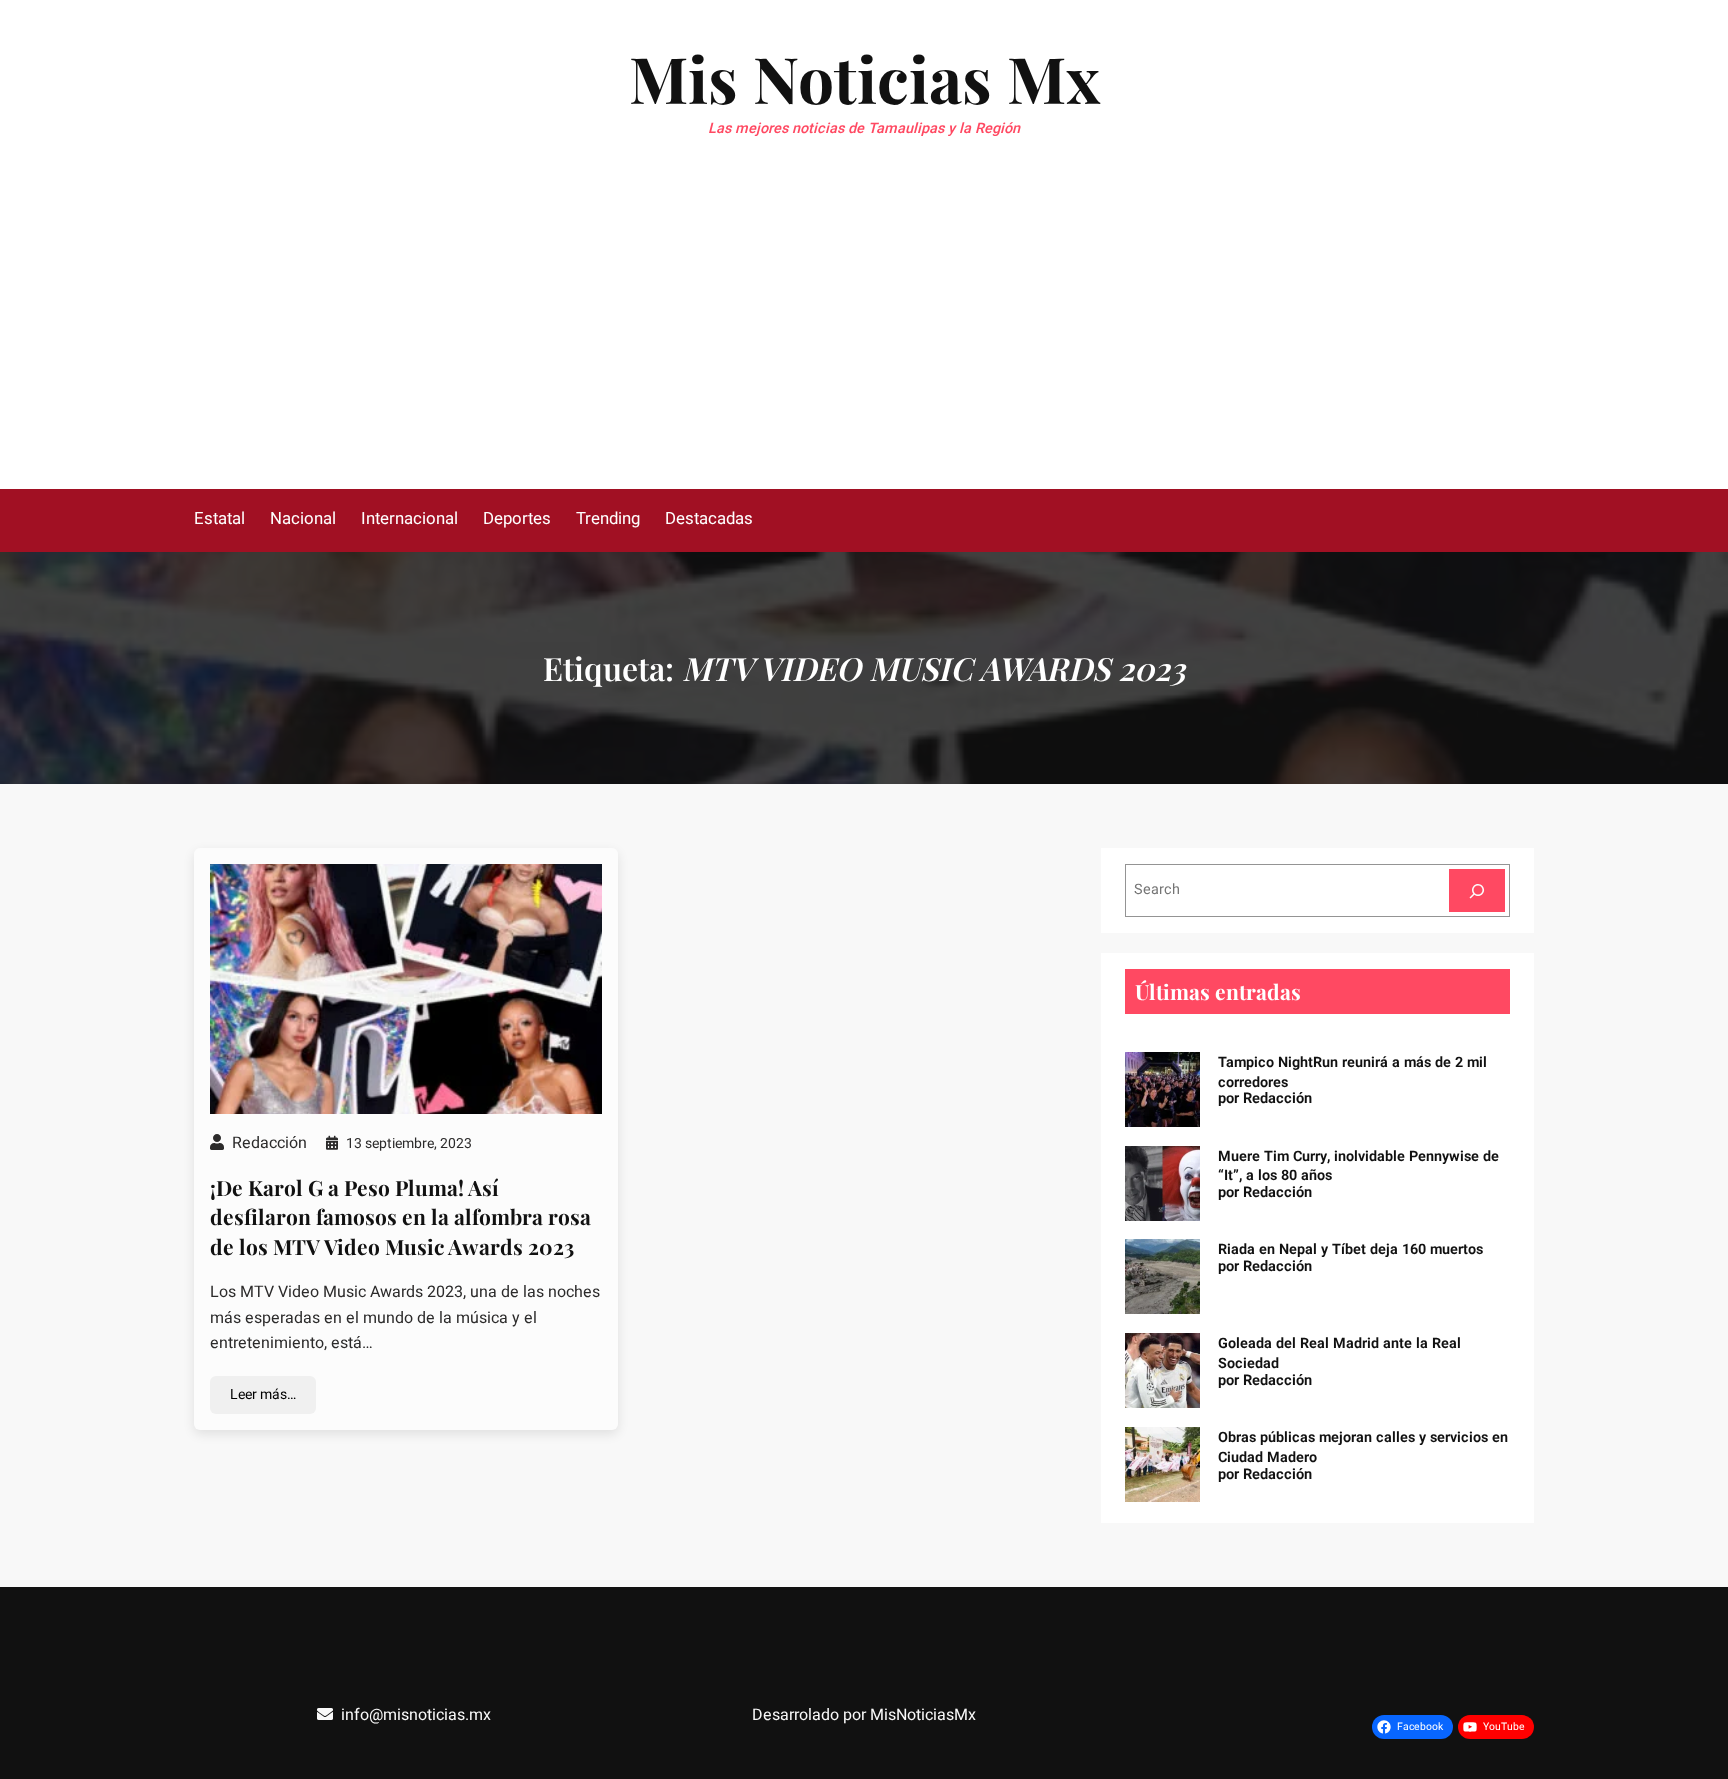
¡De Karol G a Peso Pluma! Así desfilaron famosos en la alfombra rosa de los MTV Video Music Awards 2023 (400, 1216)
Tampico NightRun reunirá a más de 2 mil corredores (1352, 1072)
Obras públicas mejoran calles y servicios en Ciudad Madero (1363, 1447)
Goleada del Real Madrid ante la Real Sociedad (1339, 1353)
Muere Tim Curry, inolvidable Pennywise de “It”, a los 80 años (1358, 1166)
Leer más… (263, 1394)
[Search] (1477, 890)
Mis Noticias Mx (864, 77)
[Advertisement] (864, 339)
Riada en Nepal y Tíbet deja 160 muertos (1350, 1249)
